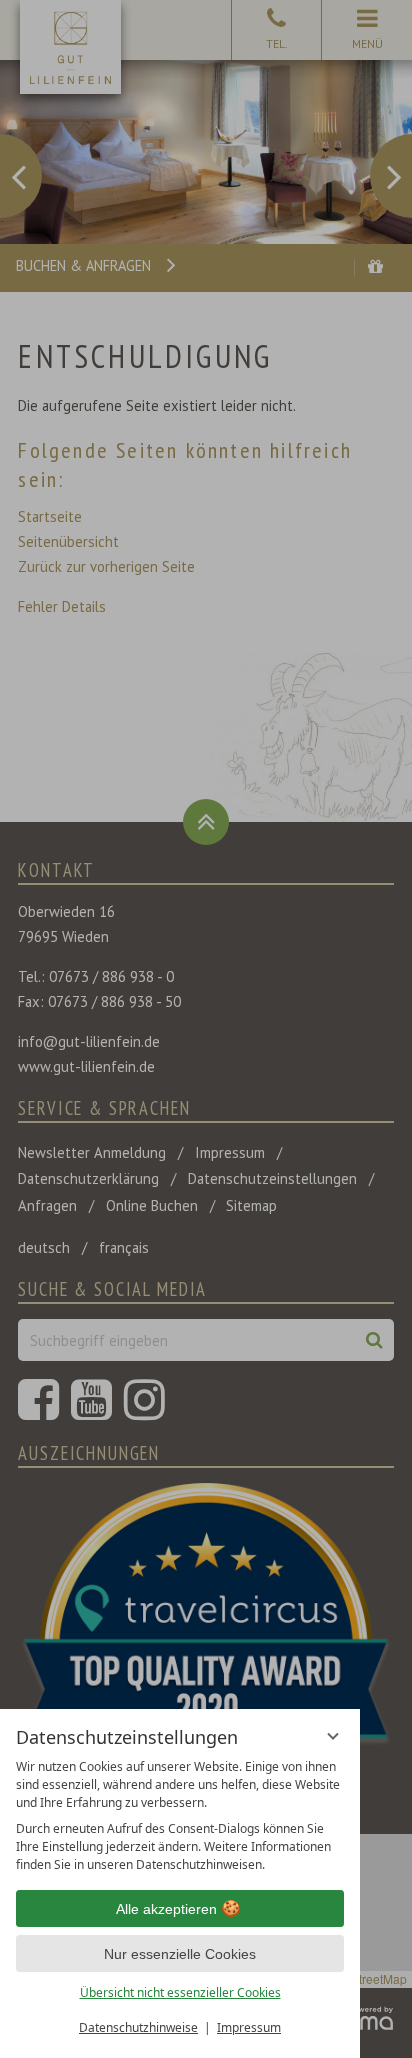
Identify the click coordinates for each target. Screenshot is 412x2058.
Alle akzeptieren (166, 1909)
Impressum (249, 2027)
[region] (180, 1816)
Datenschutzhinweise (138, 2027)
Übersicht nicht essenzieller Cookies (180, 1992)
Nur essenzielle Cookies (180, 1954)
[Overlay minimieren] (333, 1736)
